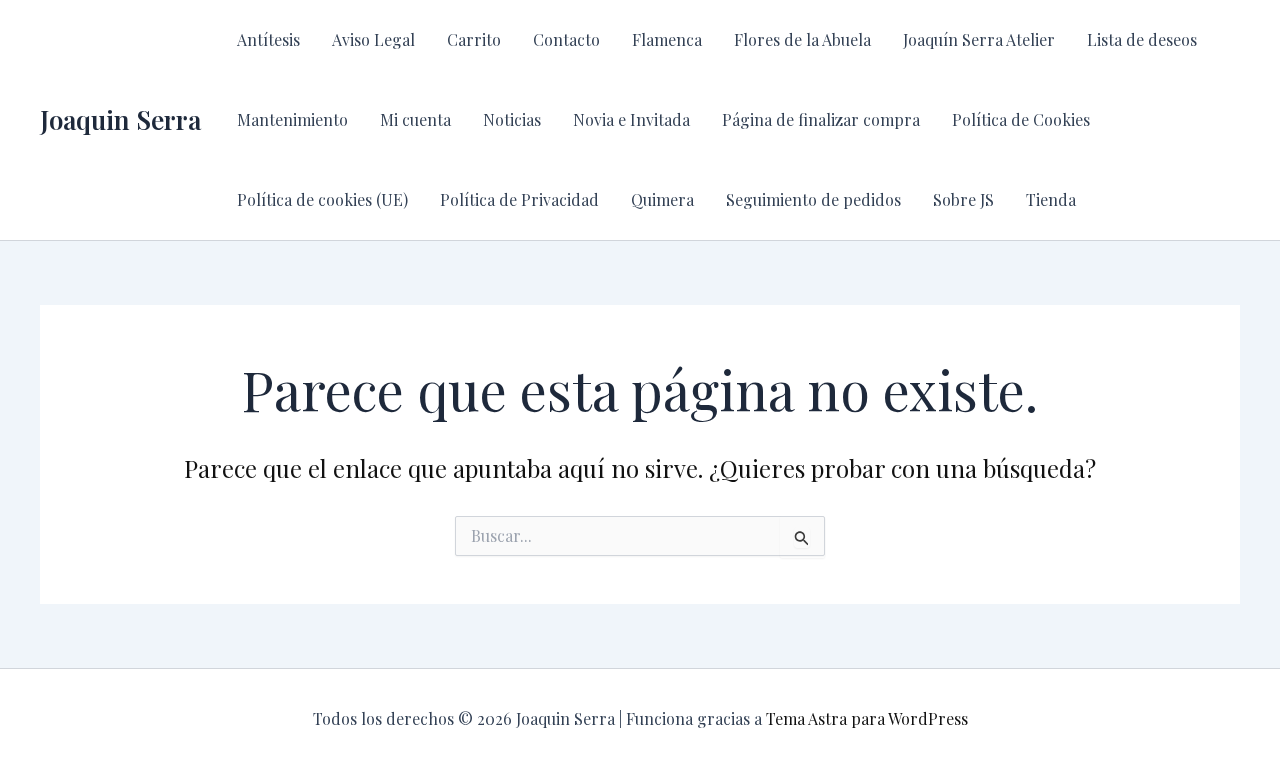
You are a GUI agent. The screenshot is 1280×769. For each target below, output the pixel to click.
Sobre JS (963, 199)
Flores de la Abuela (802, 39)
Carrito (474, 39)
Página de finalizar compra (821, 119)
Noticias (512, 119)
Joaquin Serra (120, 119)
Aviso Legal (373, 39)
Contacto (566, 39)
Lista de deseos (1142, 39)
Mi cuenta (415, 119)
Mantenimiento (292, 119)
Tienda (1051, 199)
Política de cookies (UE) (322, 199)
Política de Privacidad (519, 199)
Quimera (662, 199)
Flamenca (667, 39)
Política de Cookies (1021, 119)
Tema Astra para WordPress (867, 718)
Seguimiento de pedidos (813, 199)
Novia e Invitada (631, 119)
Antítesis (268, 39)
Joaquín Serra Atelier (979, 39)
